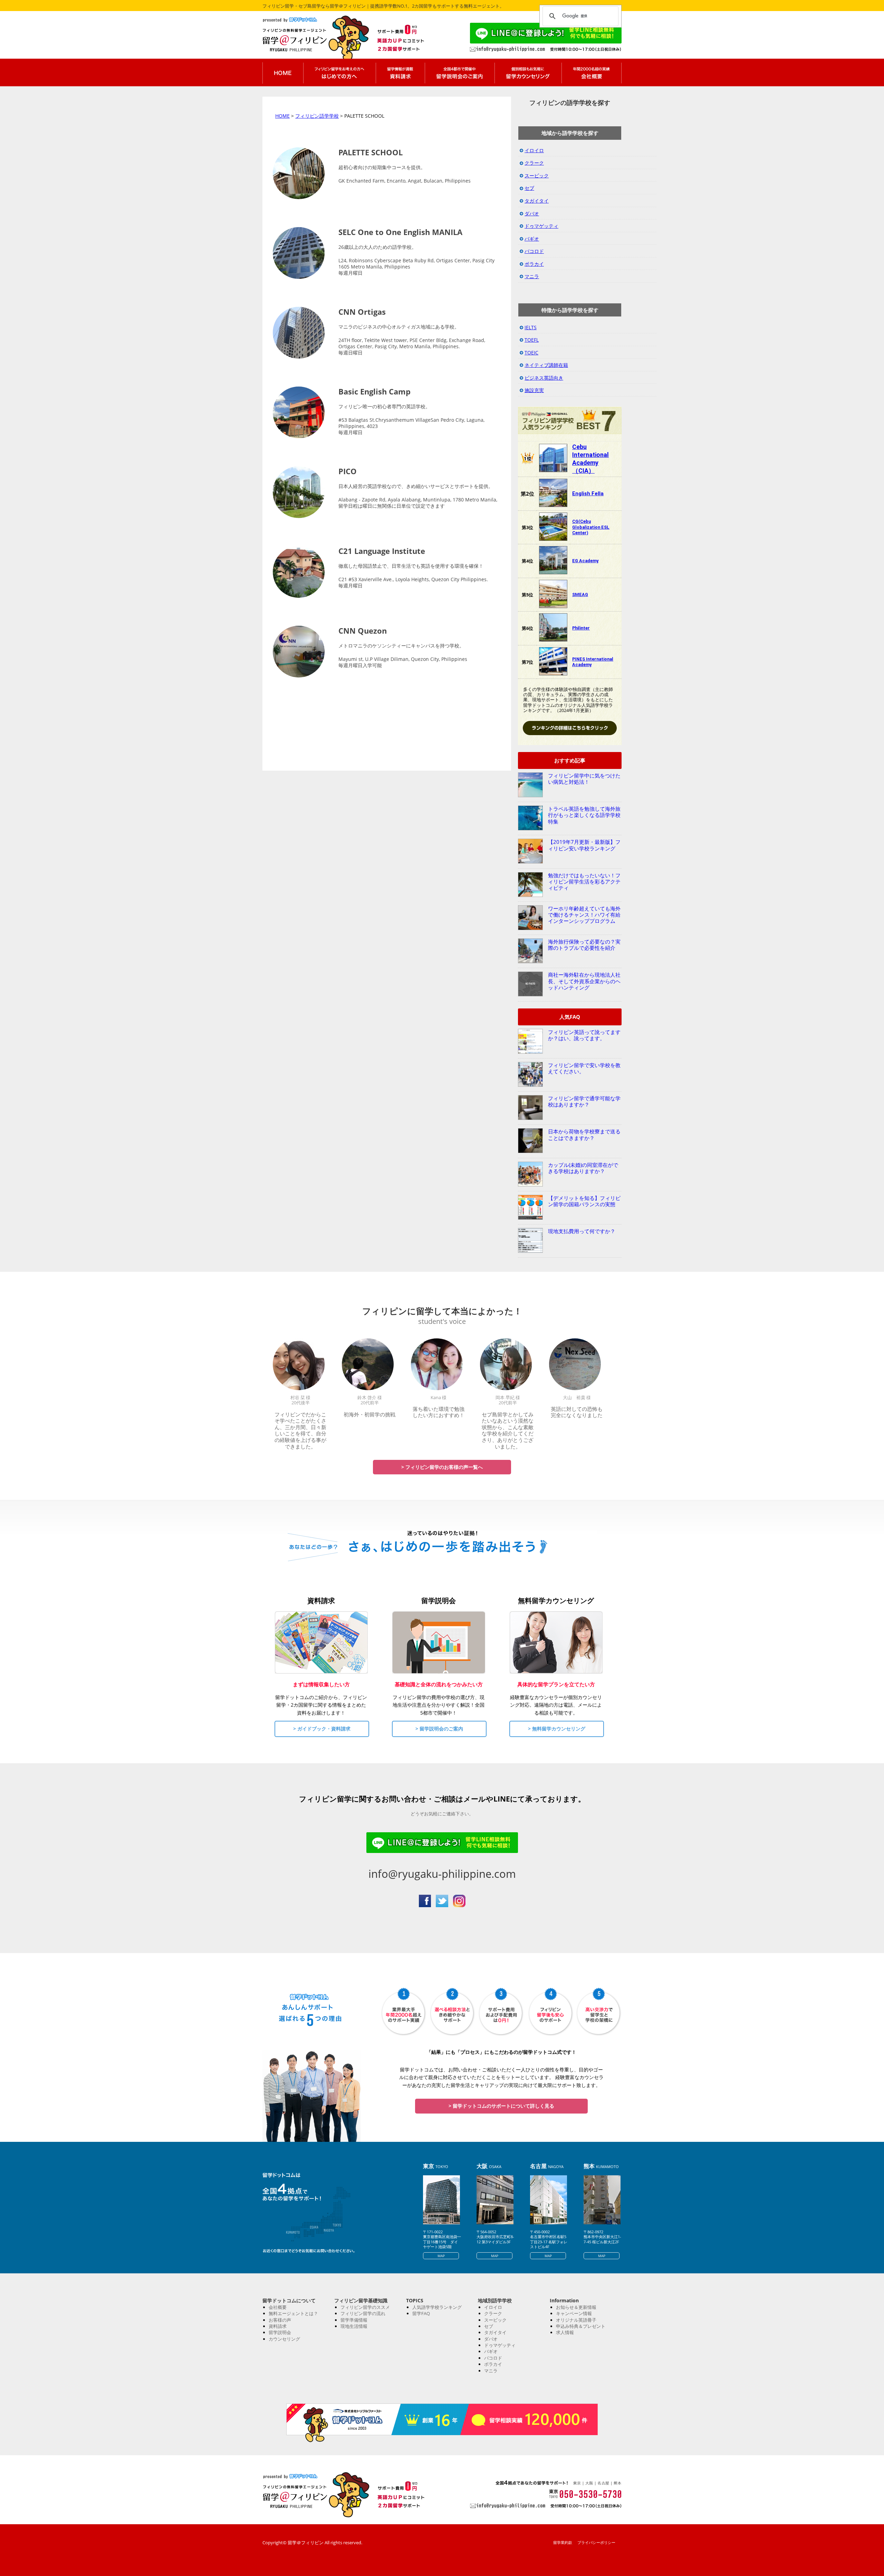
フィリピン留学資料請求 (400, 72)
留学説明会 (280, 2332)
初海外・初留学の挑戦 (369, 1414)
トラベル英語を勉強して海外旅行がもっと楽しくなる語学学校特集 (584, 815)
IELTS (531, 327)
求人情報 (565, 2332)
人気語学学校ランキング (437, 2307)
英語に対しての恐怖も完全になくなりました (577, 1412)
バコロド (534, 251)
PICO (348, 471)
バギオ (532, 239)
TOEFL (532, 340)
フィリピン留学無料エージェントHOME (283, 72)
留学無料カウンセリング (528, 72)
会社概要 (278, 2307)
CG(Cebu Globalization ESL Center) (591, 527)
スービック (537, 175)
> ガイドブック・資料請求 (322, 1729)
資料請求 (278, 2326)
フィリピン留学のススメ (365, 2307)
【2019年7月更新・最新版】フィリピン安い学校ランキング (584, 845)
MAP (441, 2256)
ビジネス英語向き (544, 378)
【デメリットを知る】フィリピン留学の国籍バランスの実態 (584, 1201)
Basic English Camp (374, 391)
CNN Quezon (363, 631)
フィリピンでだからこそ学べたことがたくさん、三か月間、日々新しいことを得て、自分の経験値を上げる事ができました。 (300, 1430)
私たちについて (592, 72)
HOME (282, 116)
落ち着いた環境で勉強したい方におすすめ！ (439, 1412)
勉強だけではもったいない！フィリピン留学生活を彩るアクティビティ (584, 882)
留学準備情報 (354, 2320)
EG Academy (585, 561)
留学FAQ (421, 2313)
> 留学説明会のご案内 (439, 1729)
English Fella (588, 494)
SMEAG (580, 594)
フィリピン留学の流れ (363, 2313)
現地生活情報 (354, 2326)
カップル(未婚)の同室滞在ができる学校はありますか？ (583, 1168)
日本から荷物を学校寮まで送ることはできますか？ (584, 1134)
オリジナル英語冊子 (576, 2320)
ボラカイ (534, 264)
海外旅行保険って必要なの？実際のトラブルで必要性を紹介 (584, 945)
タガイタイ (537, 201)
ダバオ (532, 213)
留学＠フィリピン (308, 40)
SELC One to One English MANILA (400, 232)
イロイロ (534, 150)
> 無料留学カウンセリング (557, 1729)
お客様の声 (280, 2320)
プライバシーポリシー (596, 2542)
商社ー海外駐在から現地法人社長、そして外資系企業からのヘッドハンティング (584, 981)
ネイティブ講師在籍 (546, 365)
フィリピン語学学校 (317, 116)
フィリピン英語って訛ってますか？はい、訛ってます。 (584, 1035)
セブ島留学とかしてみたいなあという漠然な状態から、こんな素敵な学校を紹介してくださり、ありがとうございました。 (508, 1430)
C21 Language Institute (382, 551)
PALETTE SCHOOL (371, 152)
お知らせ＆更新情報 (576, 2307)
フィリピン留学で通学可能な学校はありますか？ (584, 1101)
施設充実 (534, 390)
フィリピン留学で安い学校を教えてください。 (584, 1068)
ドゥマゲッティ (541, 226)
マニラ (532, 276)
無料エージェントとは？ (293, 2313)
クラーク (534, 163)
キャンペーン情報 (574, 2313)
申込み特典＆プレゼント (581, 2326)
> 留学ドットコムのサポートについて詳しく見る (501, 2106)
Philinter (581, 628)
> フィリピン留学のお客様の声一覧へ (442, 1467)
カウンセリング (284, 2339)
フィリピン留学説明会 (460, 72)
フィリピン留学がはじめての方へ (339, 72)
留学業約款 (563, 2542)
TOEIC (531, 353)
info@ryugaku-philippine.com (442, 1874)
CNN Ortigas (362, 312)
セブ (529, 188)
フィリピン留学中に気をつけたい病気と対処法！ (584, 779)
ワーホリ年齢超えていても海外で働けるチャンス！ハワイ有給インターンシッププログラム (584, 915)
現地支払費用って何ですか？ (582, 1231)
